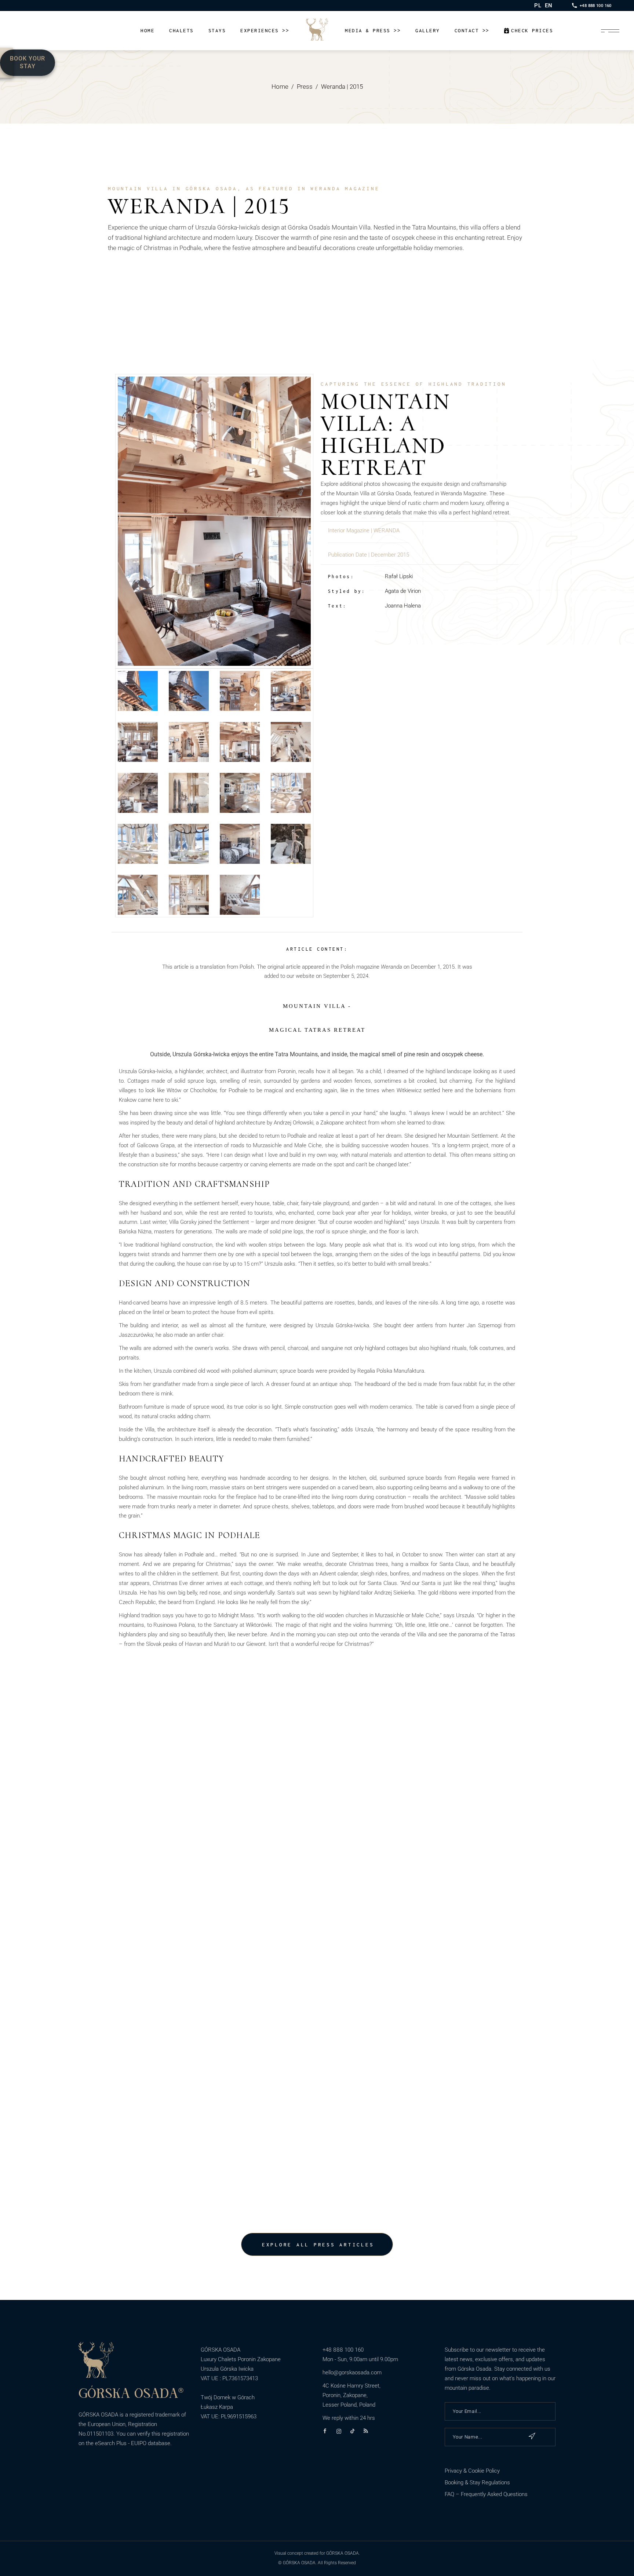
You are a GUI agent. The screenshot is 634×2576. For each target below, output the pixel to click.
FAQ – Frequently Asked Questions (486, 2494)
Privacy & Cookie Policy (472, 2471)
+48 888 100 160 (343, 2350)
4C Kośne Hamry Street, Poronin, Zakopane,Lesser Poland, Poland (351, 2395)
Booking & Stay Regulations (477, 2483)
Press (305, 87)
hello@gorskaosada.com (352, 2373)
